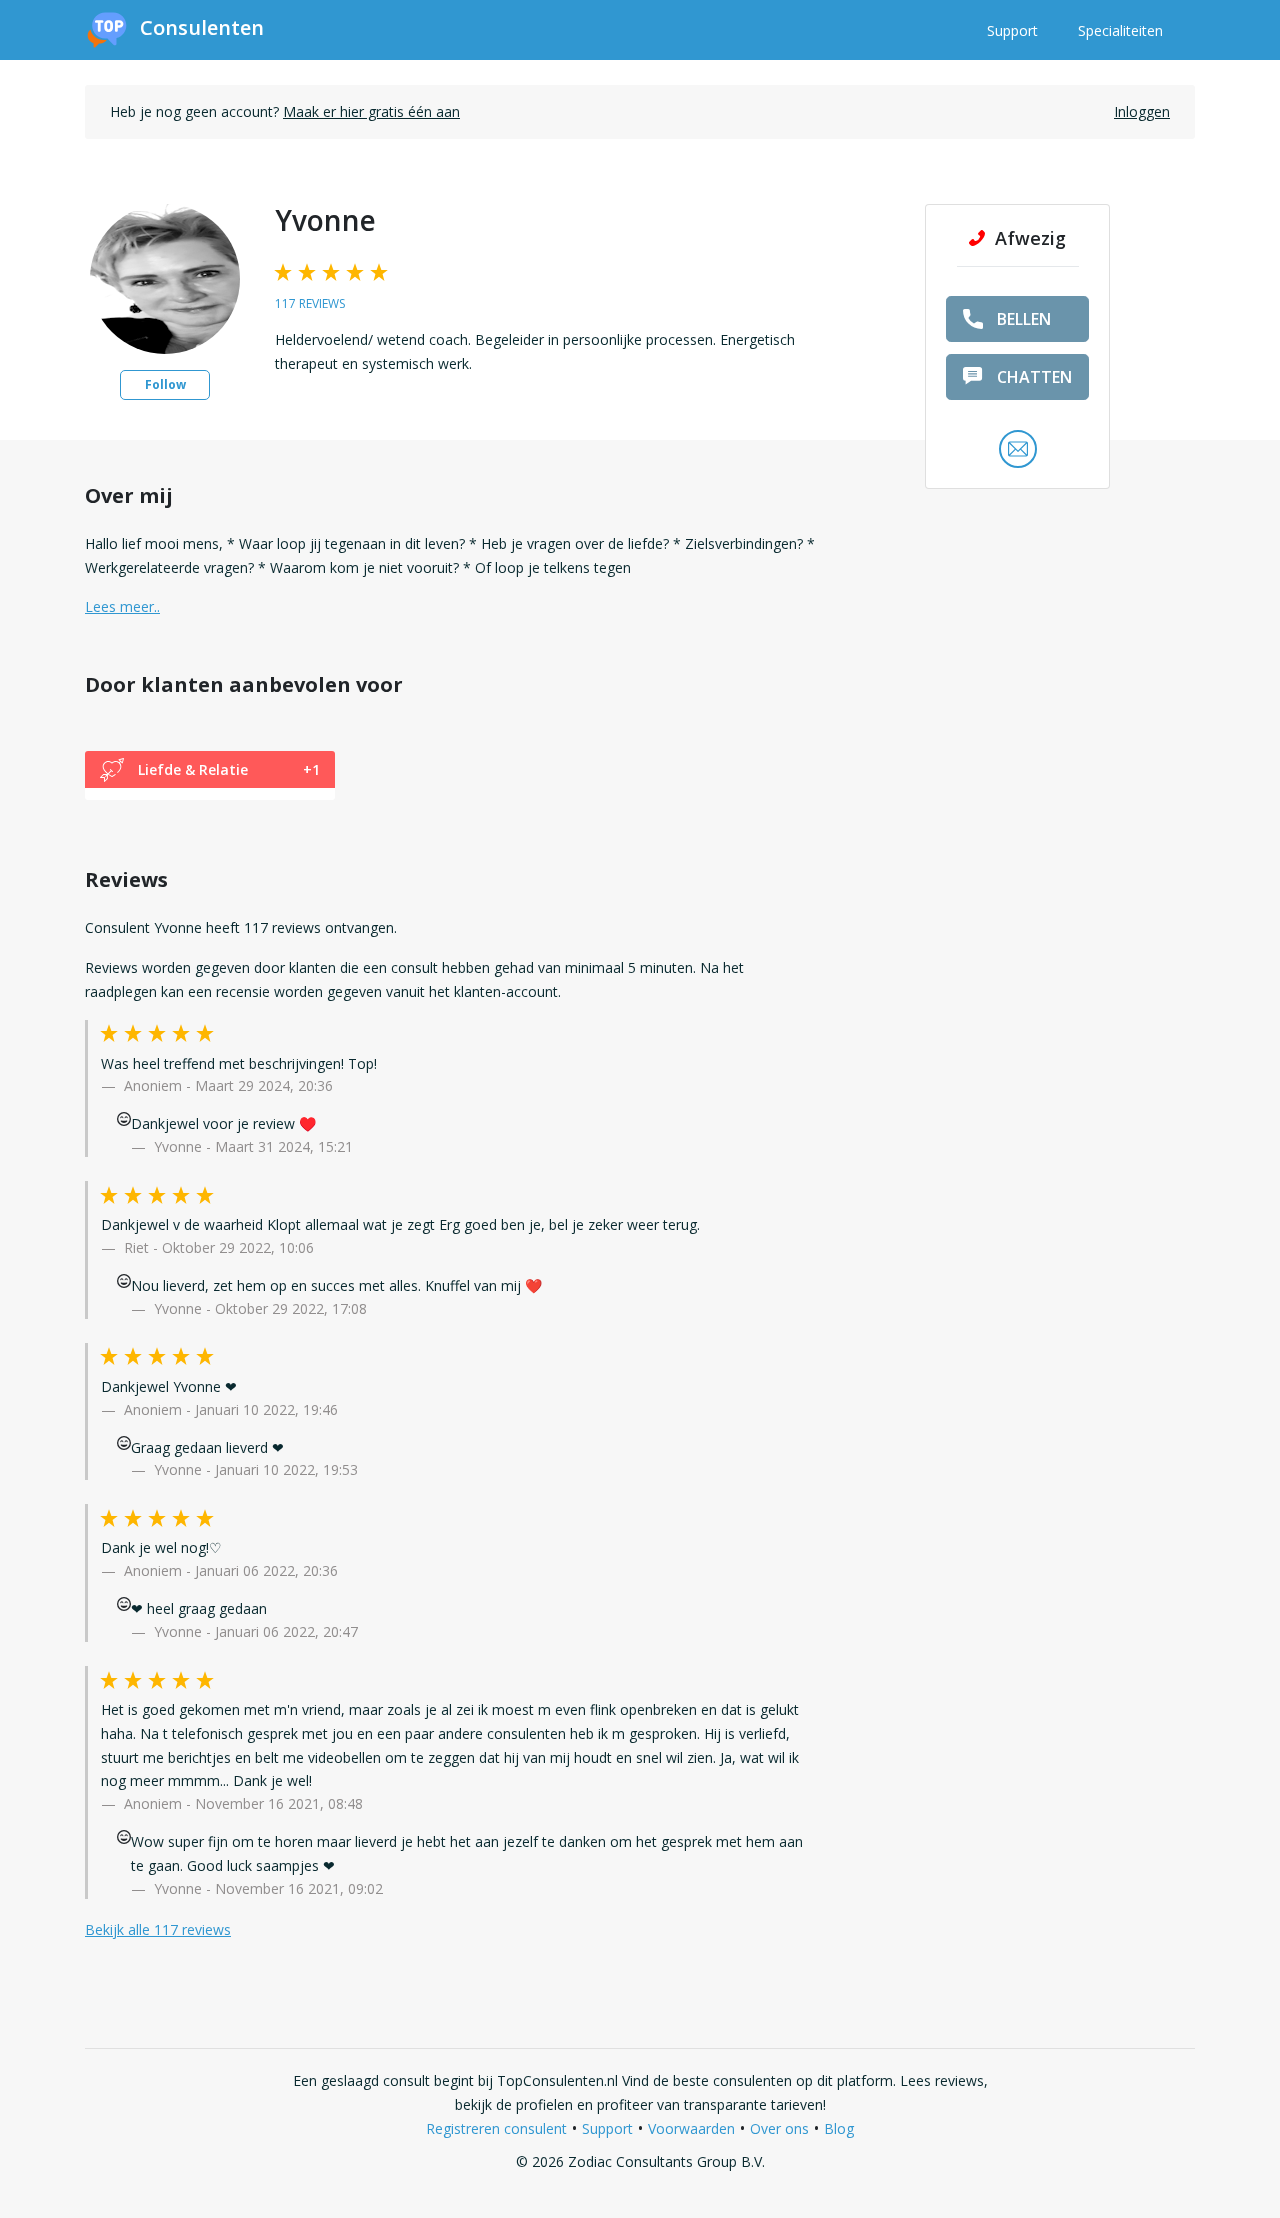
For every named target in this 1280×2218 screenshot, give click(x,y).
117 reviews (310, 303)
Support (1012, 30)
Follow (165, 384)
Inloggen (1142, 111)
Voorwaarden (691, 2128)
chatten (1034, 377)
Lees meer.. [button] (122, 606)
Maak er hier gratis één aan (371, 111)
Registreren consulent (496, 2128)
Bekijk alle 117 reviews (158, 1929)
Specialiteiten (1120, 30)
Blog (839, 2128)
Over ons (779, 2128)
